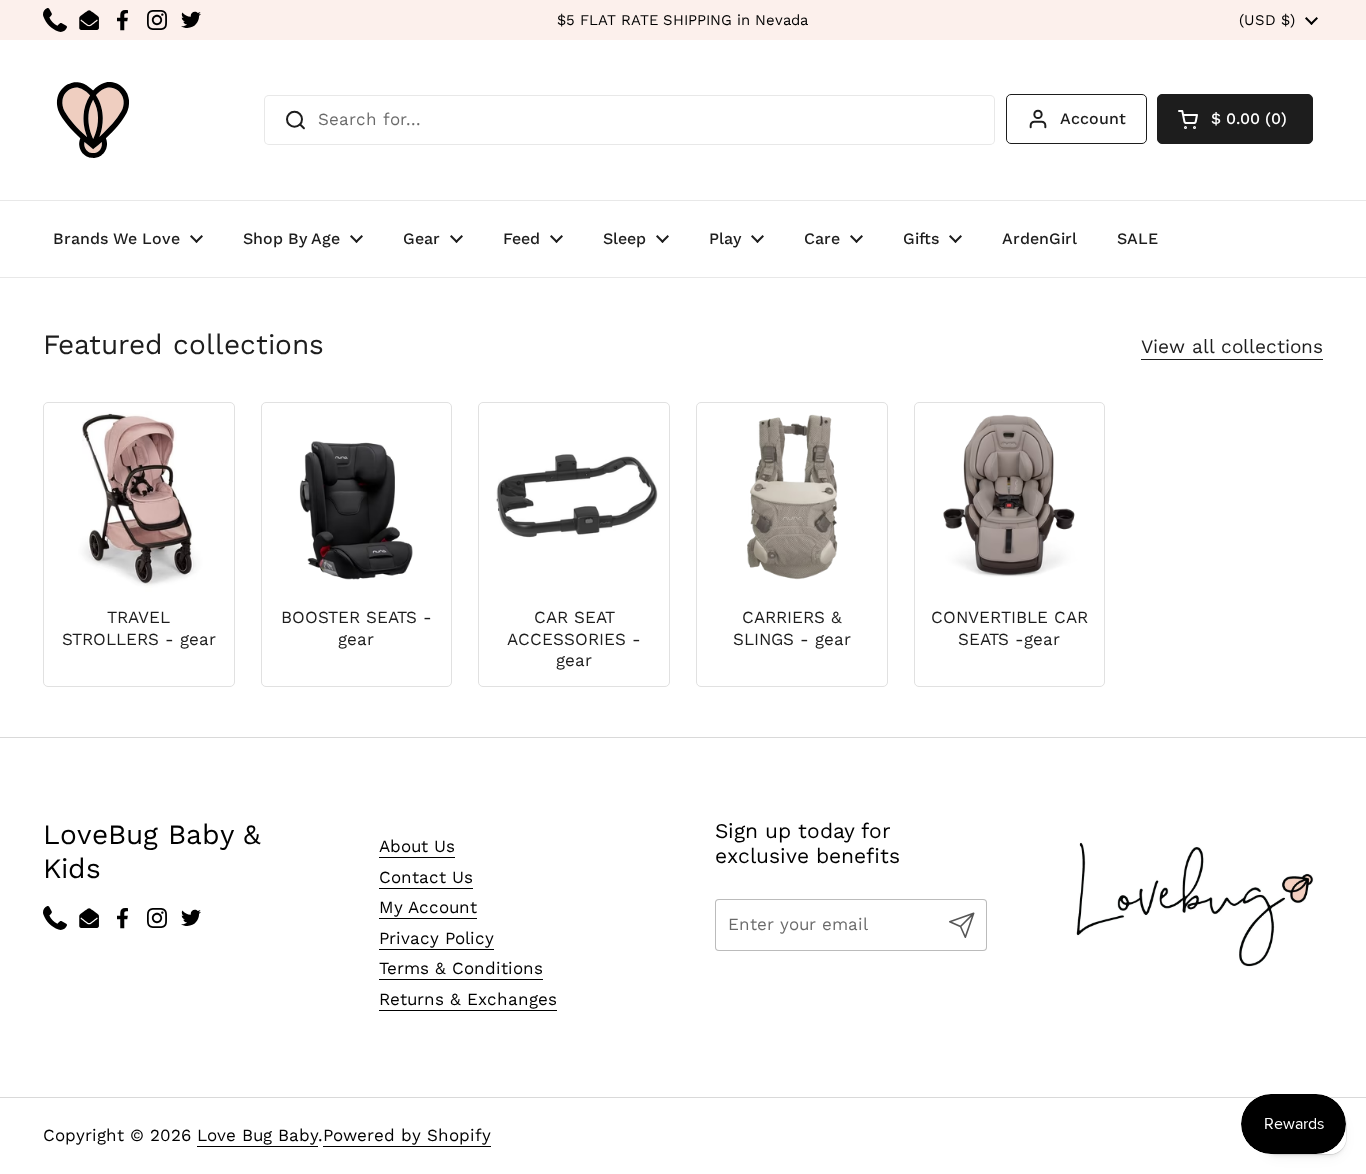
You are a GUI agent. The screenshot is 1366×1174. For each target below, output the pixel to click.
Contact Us (426, 877)
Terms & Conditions (461, 968)
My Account (428, 907)
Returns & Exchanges (468, 999)
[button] (1235, 119)
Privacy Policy (436, 938)
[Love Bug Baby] (93, 120)
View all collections (1232, 346)
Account (1093, 118)
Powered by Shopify (407, 1135)
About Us (417, 846)
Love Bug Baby (257, 1135)
